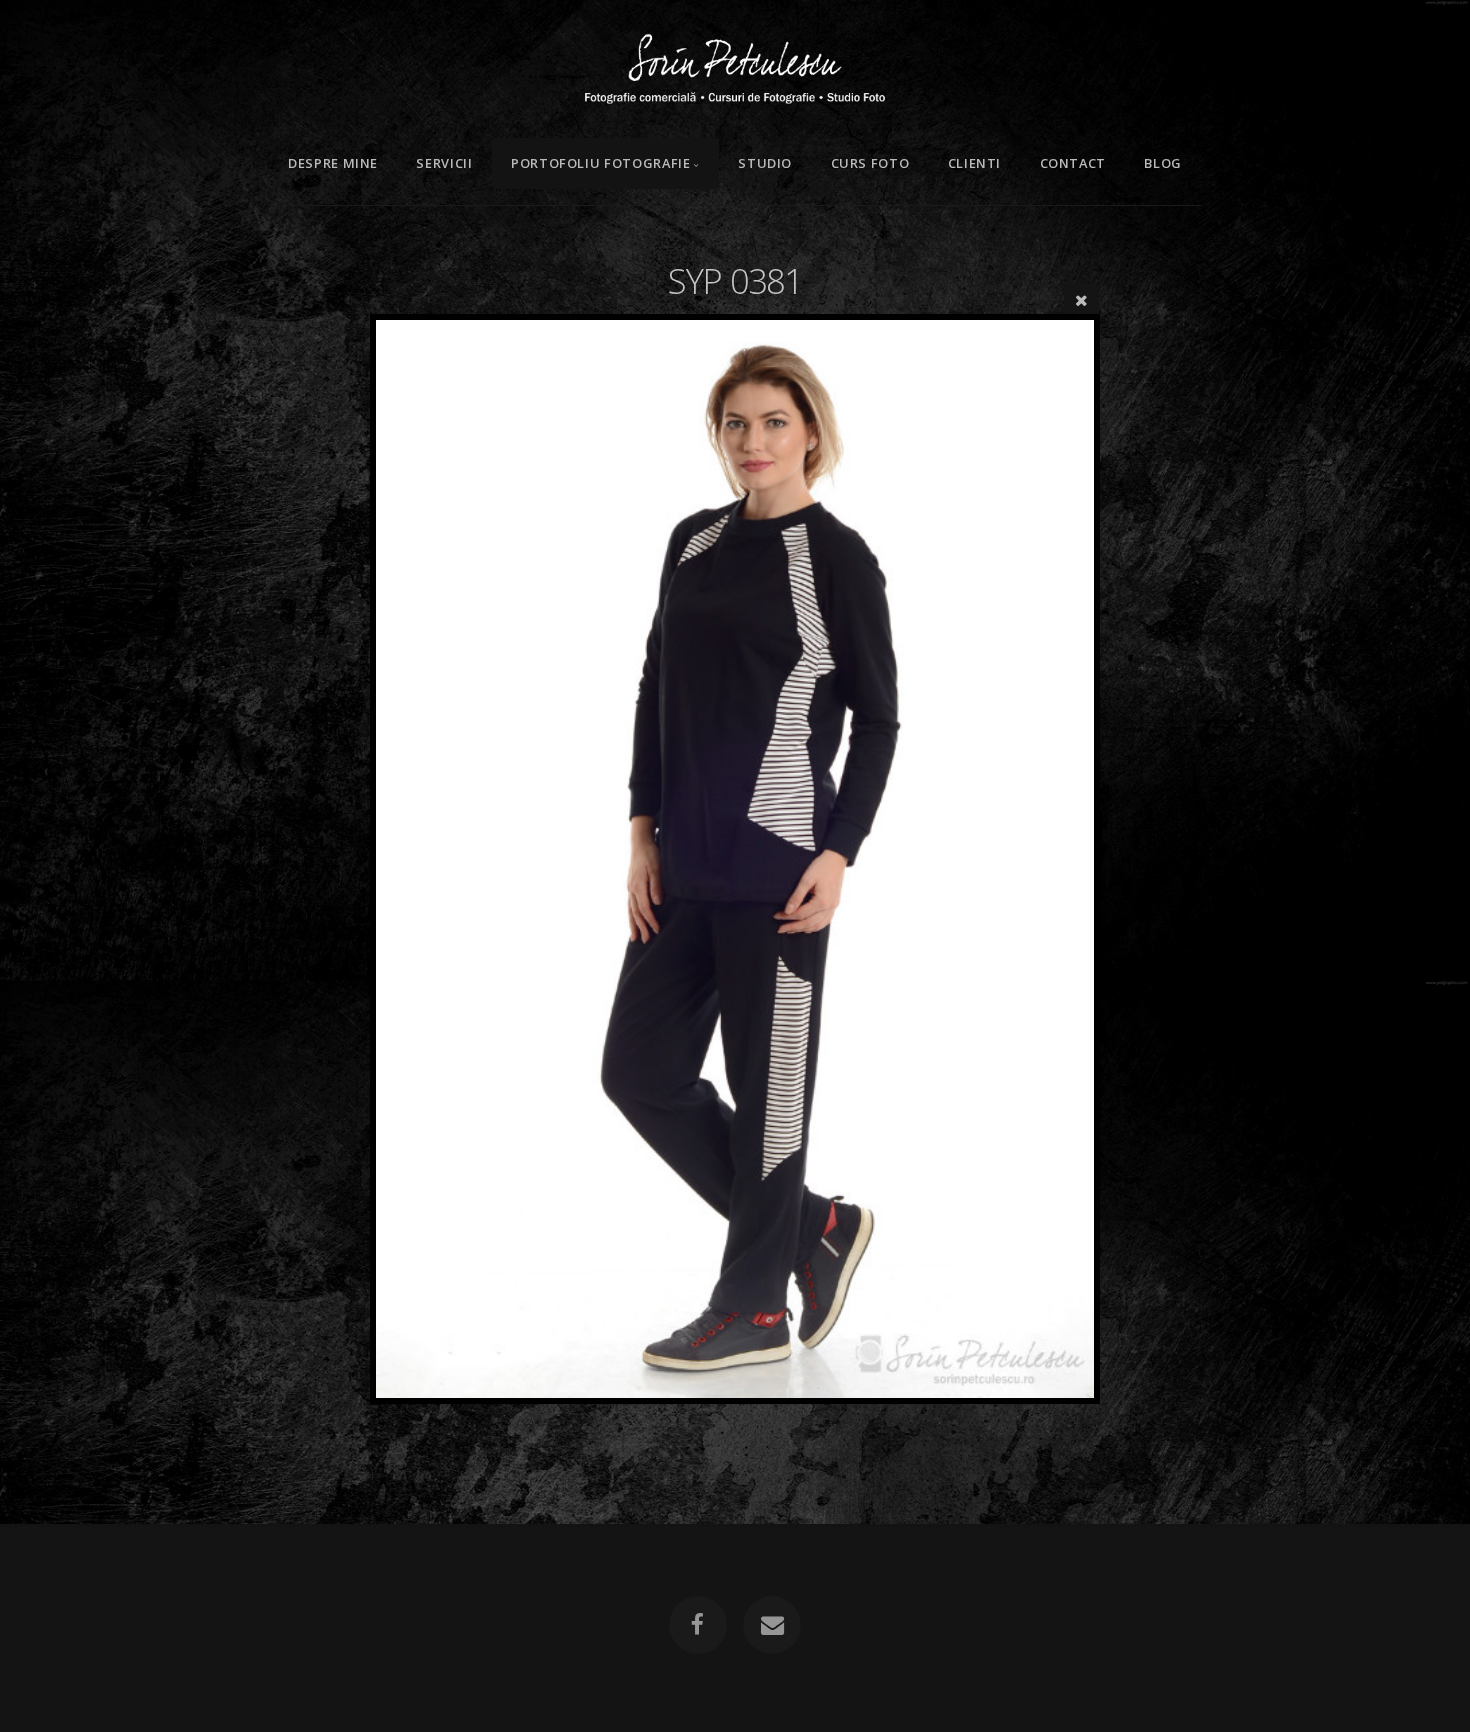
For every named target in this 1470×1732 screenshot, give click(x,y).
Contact (1073, 163)
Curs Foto (870, 163)
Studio (765, 163)
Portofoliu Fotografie (600, 163)
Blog (1163, 163)
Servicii (444, 163)
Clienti (974, 163)
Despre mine (333, 163)
